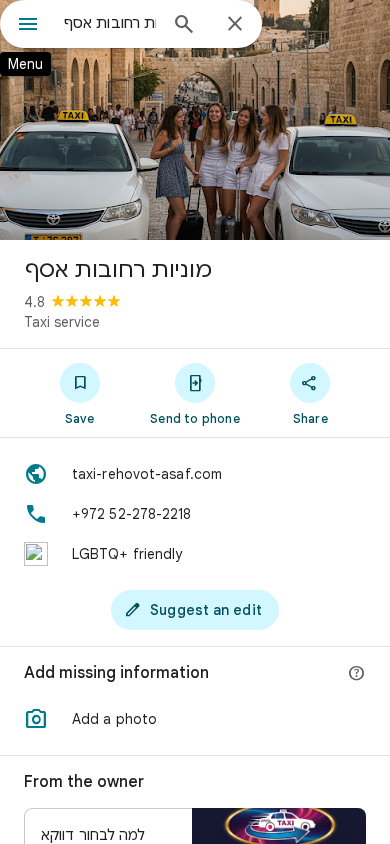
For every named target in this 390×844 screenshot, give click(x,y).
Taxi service (62, 322)
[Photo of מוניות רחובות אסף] (195, 120)
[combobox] (110, 23)
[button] (195, 719)
